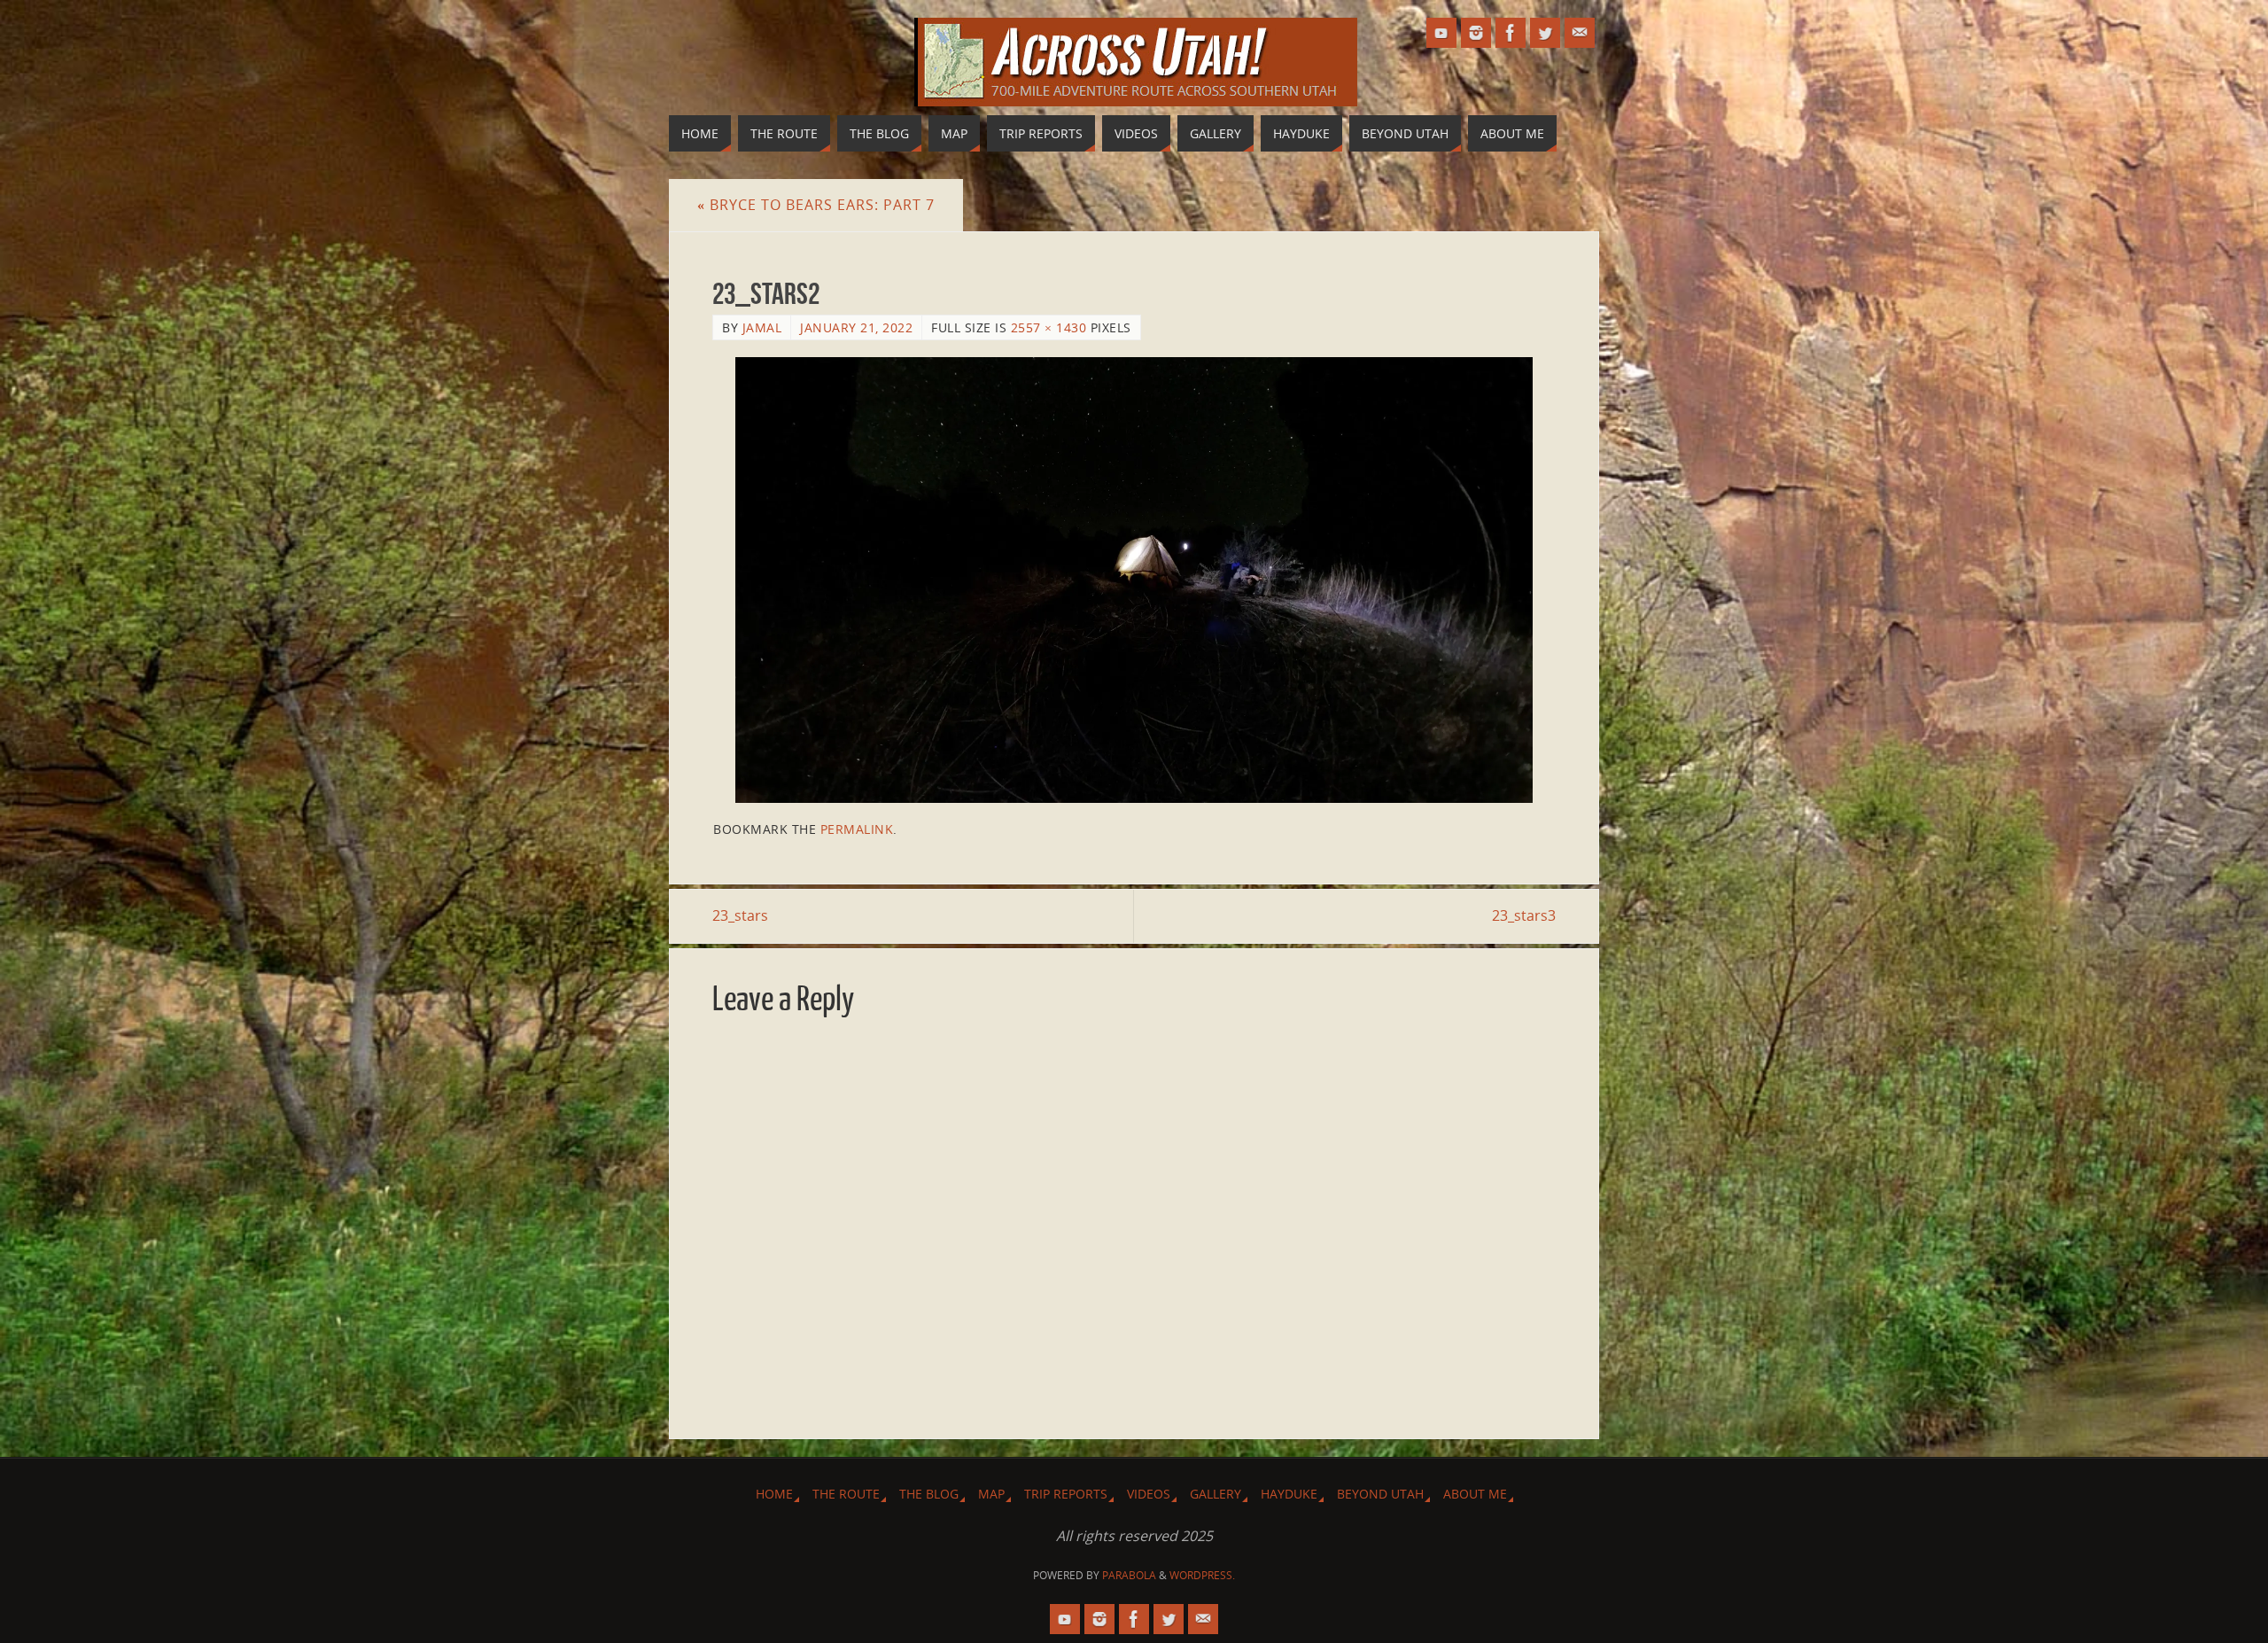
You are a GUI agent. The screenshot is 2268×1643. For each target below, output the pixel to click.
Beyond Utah (1380, 1494)
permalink (857, 829)
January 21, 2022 (856, 327)
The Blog (929, 1494)
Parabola (1129, 1575)
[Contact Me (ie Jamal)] (1580, 33)
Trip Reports (1066, 1494)
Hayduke (1289, 1494)
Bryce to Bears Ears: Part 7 (816, 205)
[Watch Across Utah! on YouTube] (1441, 33)
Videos (1149, 1494)
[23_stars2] (1134, 580)
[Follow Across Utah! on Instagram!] (1476, 33)
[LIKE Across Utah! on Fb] (1511, 33)
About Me (1475, 1494)
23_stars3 (1524, 915)
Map (991, 1494)
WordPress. (1202, 1575)
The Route (846, 1494)
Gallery (1216, 1494)
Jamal (762, 327)
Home (774, 1494)
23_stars (740, 915)
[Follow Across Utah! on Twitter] (1545, 33)
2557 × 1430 (1049, 327)
